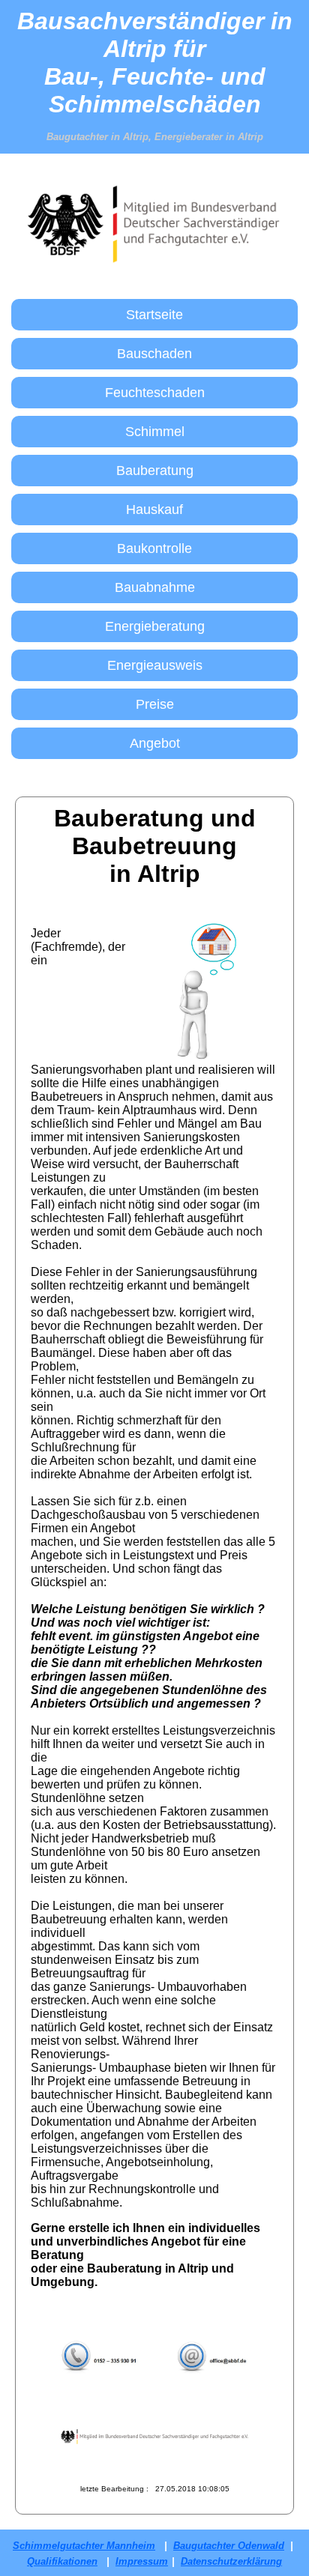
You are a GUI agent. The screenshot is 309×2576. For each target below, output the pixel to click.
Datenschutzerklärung (231, 2561)
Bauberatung (155, 471)
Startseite (154, 315)
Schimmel (155, 432)
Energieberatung (155, 626)
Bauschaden (154, 354)
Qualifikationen (62, 2561)
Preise (155, 704)
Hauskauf (154, 510)
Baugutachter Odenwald (229, 2546)
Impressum (142, 2561)
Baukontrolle (154, 548)
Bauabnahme (155, 587)
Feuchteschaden (155, 393)
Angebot (155, 743)
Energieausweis (155, 665)
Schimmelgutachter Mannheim (84, 2546)
